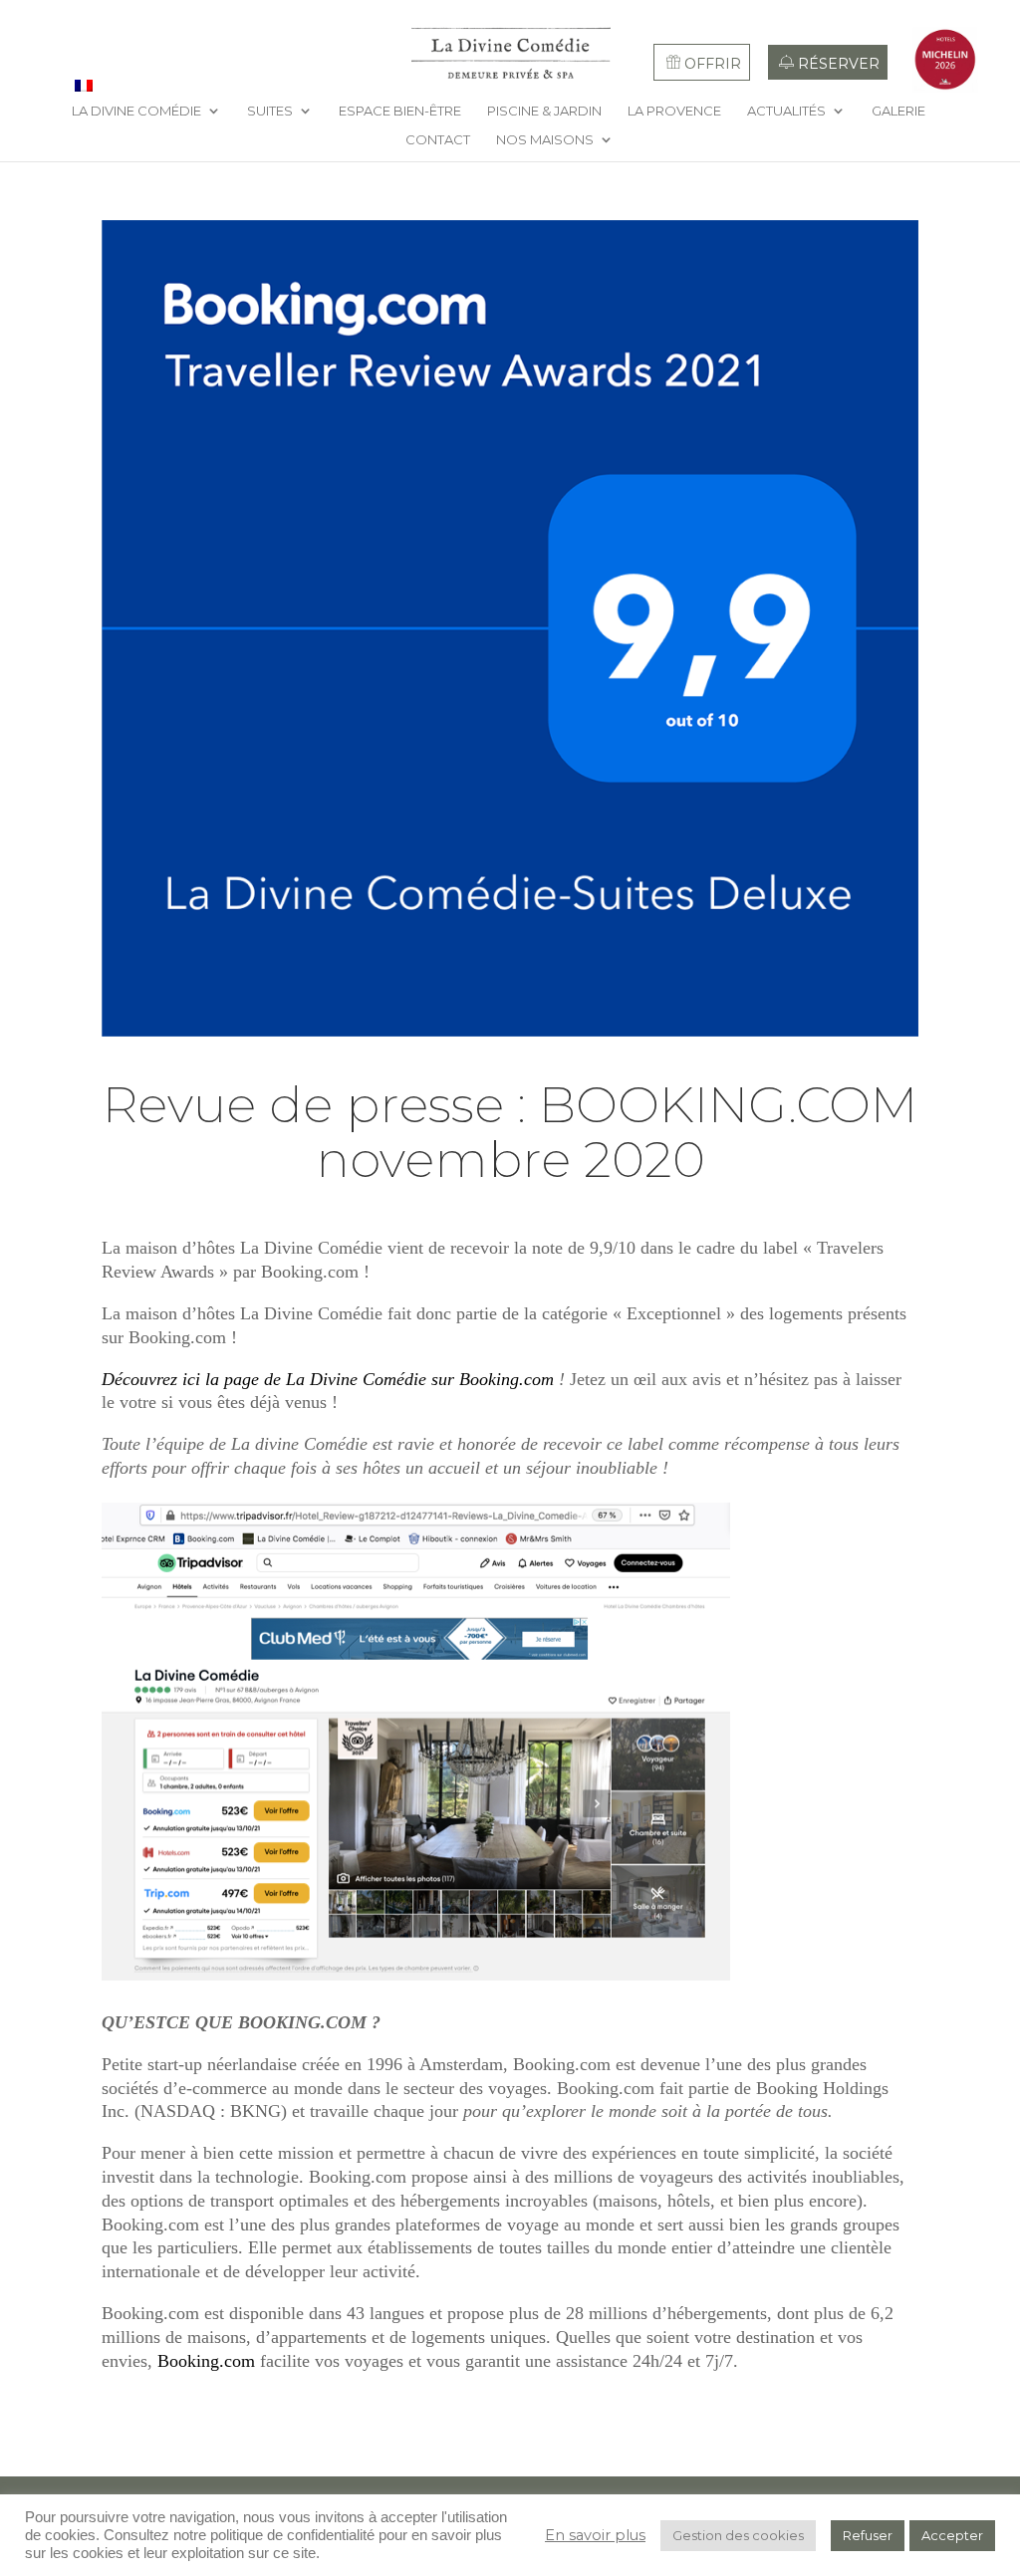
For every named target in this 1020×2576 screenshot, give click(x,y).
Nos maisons (545, 140)
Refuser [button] (868, 2535)
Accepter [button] (952, 2535)
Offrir (713, 64)
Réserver (839, 64)
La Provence (674, 111)
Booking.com (204, 2361)
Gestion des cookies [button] (738, 2535)
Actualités (786, 111)
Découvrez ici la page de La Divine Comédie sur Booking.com (328, 1379)
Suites (270, 111)
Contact (438, 140)
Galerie (898, 111)
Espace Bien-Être (400, 111)
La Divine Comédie (136, 111)
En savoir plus (595, 2535)
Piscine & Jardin (544, 111)
